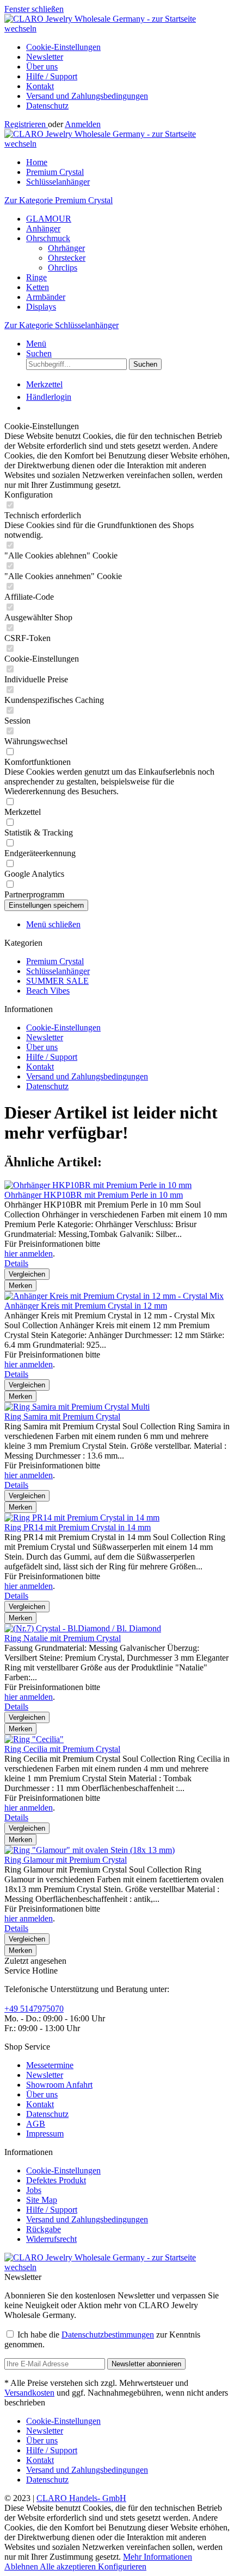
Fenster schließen (34, 9)
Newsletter (45, 57)
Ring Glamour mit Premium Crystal (66, 1860)
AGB (36, 2124)
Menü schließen (53, 924)
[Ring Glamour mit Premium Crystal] (90, 1850)
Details (16, 1263)
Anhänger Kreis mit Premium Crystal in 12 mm (86, 1306)
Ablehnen (22, 2566)
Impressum (45, 2134)
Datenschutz (47, 106)
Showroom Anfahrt (59, 2085)
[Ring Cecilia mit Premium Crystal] (34, 1739)
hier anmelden (29, 1254)
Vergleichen (27, 1274)
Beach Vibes (48, 991)
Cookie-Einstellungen (63, 47)
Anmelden (83, 124)
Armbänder (46, 297)
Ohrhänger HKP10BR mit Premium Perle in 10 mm (94, 1195)
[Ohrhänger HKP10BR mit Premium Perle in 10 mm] (98, 1185)
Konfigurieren (122, 2566)
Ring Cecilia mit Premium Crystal (62, 1749)
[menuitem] (128, 47)
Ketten (38, 287)
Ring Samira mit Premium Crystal (62, 1416)
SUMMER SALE (57, 981)
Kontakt (40, 86)
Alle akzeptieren (69, 2566)
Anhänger (43, 228)
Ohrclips (63, 268)
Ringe (36, 277)
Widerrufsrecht (51, 2239)
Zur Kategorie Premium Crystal (59, 200)
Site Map (42, 2200)
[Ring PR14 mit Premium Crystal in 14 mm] (82, 1518)
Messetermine (50, 2065)
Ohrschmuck (48, 238)
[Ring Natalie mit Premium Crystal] (83, 1628)
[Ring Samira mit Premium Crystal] (77, 1407)
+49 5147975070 (34, 2009)
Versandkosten (29, 2393)
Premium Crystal (55, 961)
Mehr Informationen (158, 2557)
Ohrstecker (67, 258)
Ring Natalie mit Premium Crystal (63, 1638)
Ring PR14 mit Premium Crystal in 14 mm (78, 1527)
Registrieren (26, 124)
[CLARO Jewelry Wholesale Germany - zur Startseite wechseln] (117, 29)
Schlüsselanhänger (58, 971)
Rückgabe (44, 2229)
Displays (41, 307)
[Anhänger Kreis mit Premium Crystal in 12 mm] (114, 1296)
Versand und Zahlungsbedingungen (87, 96)
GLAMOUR (49, 219)
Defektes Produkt (56, 2180)
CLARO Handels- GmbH (81, 2498)
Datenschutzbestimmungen (108, 2335)
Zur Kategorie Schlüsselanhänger (61, 325)
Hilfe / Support (52, 76)
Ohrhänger (66, 248)
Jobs (34, 2190)
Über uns (42, 67)
